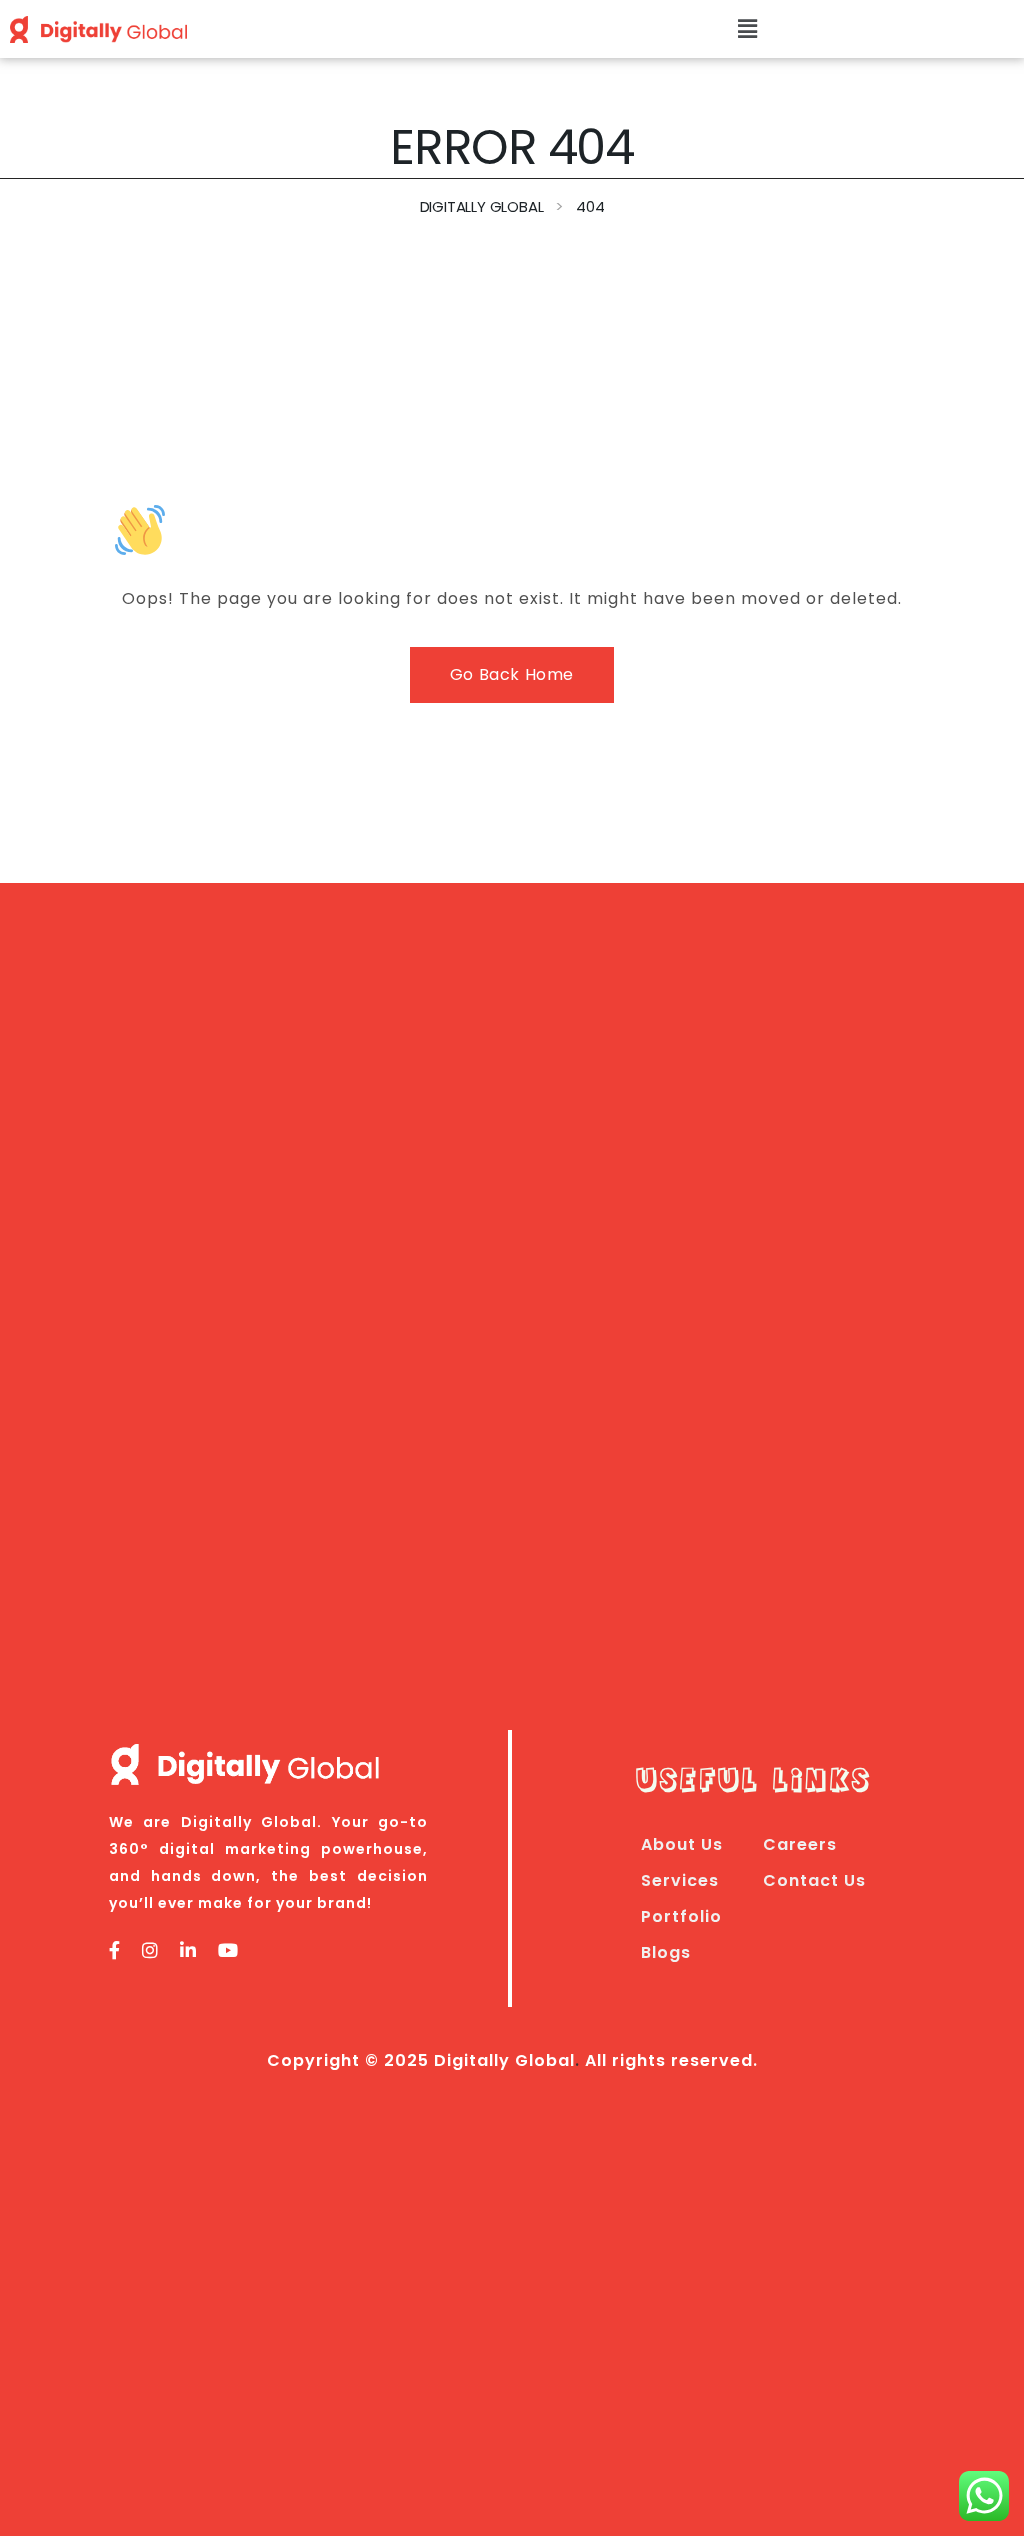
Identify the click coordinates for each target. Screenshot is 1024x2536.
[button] (748, 29)
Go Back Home (512, 674)
